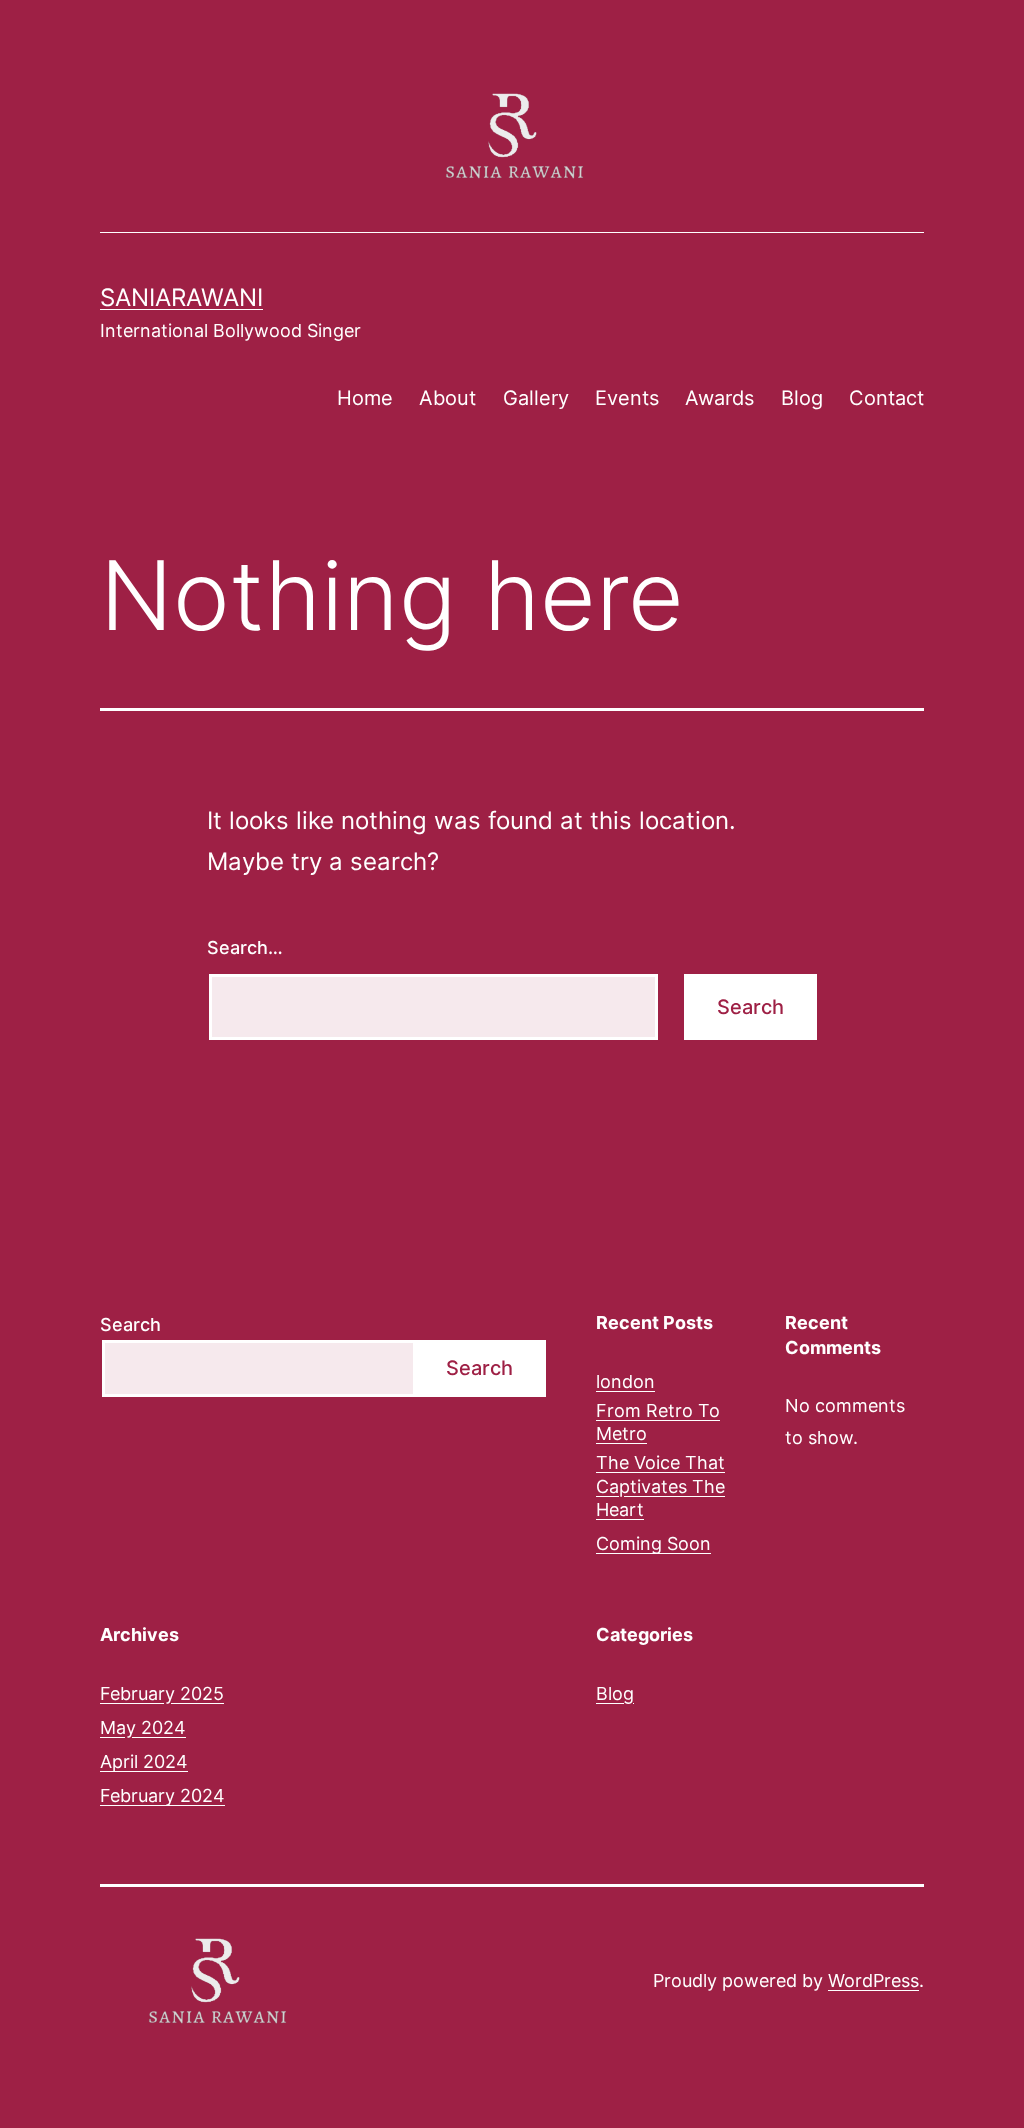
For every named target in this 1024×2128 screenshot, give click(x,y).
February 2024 (162, 1795)
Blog (802, 398)
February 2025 (162, 1693)
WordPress (873, 1980)
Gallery (536, 398)
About (447, 398)
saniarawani (181, 297)
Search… (245, 947)
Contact (886, 398)
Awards (719, 398)
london (625, 1381)
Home (365, 398)
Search (130, 1324)
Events (627, 398)
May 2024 (143, 1727)
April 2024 (144, 1761)
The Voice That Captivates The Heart (660, 1486)
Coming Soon (653, 1543)
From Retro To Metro (658, 1422)
